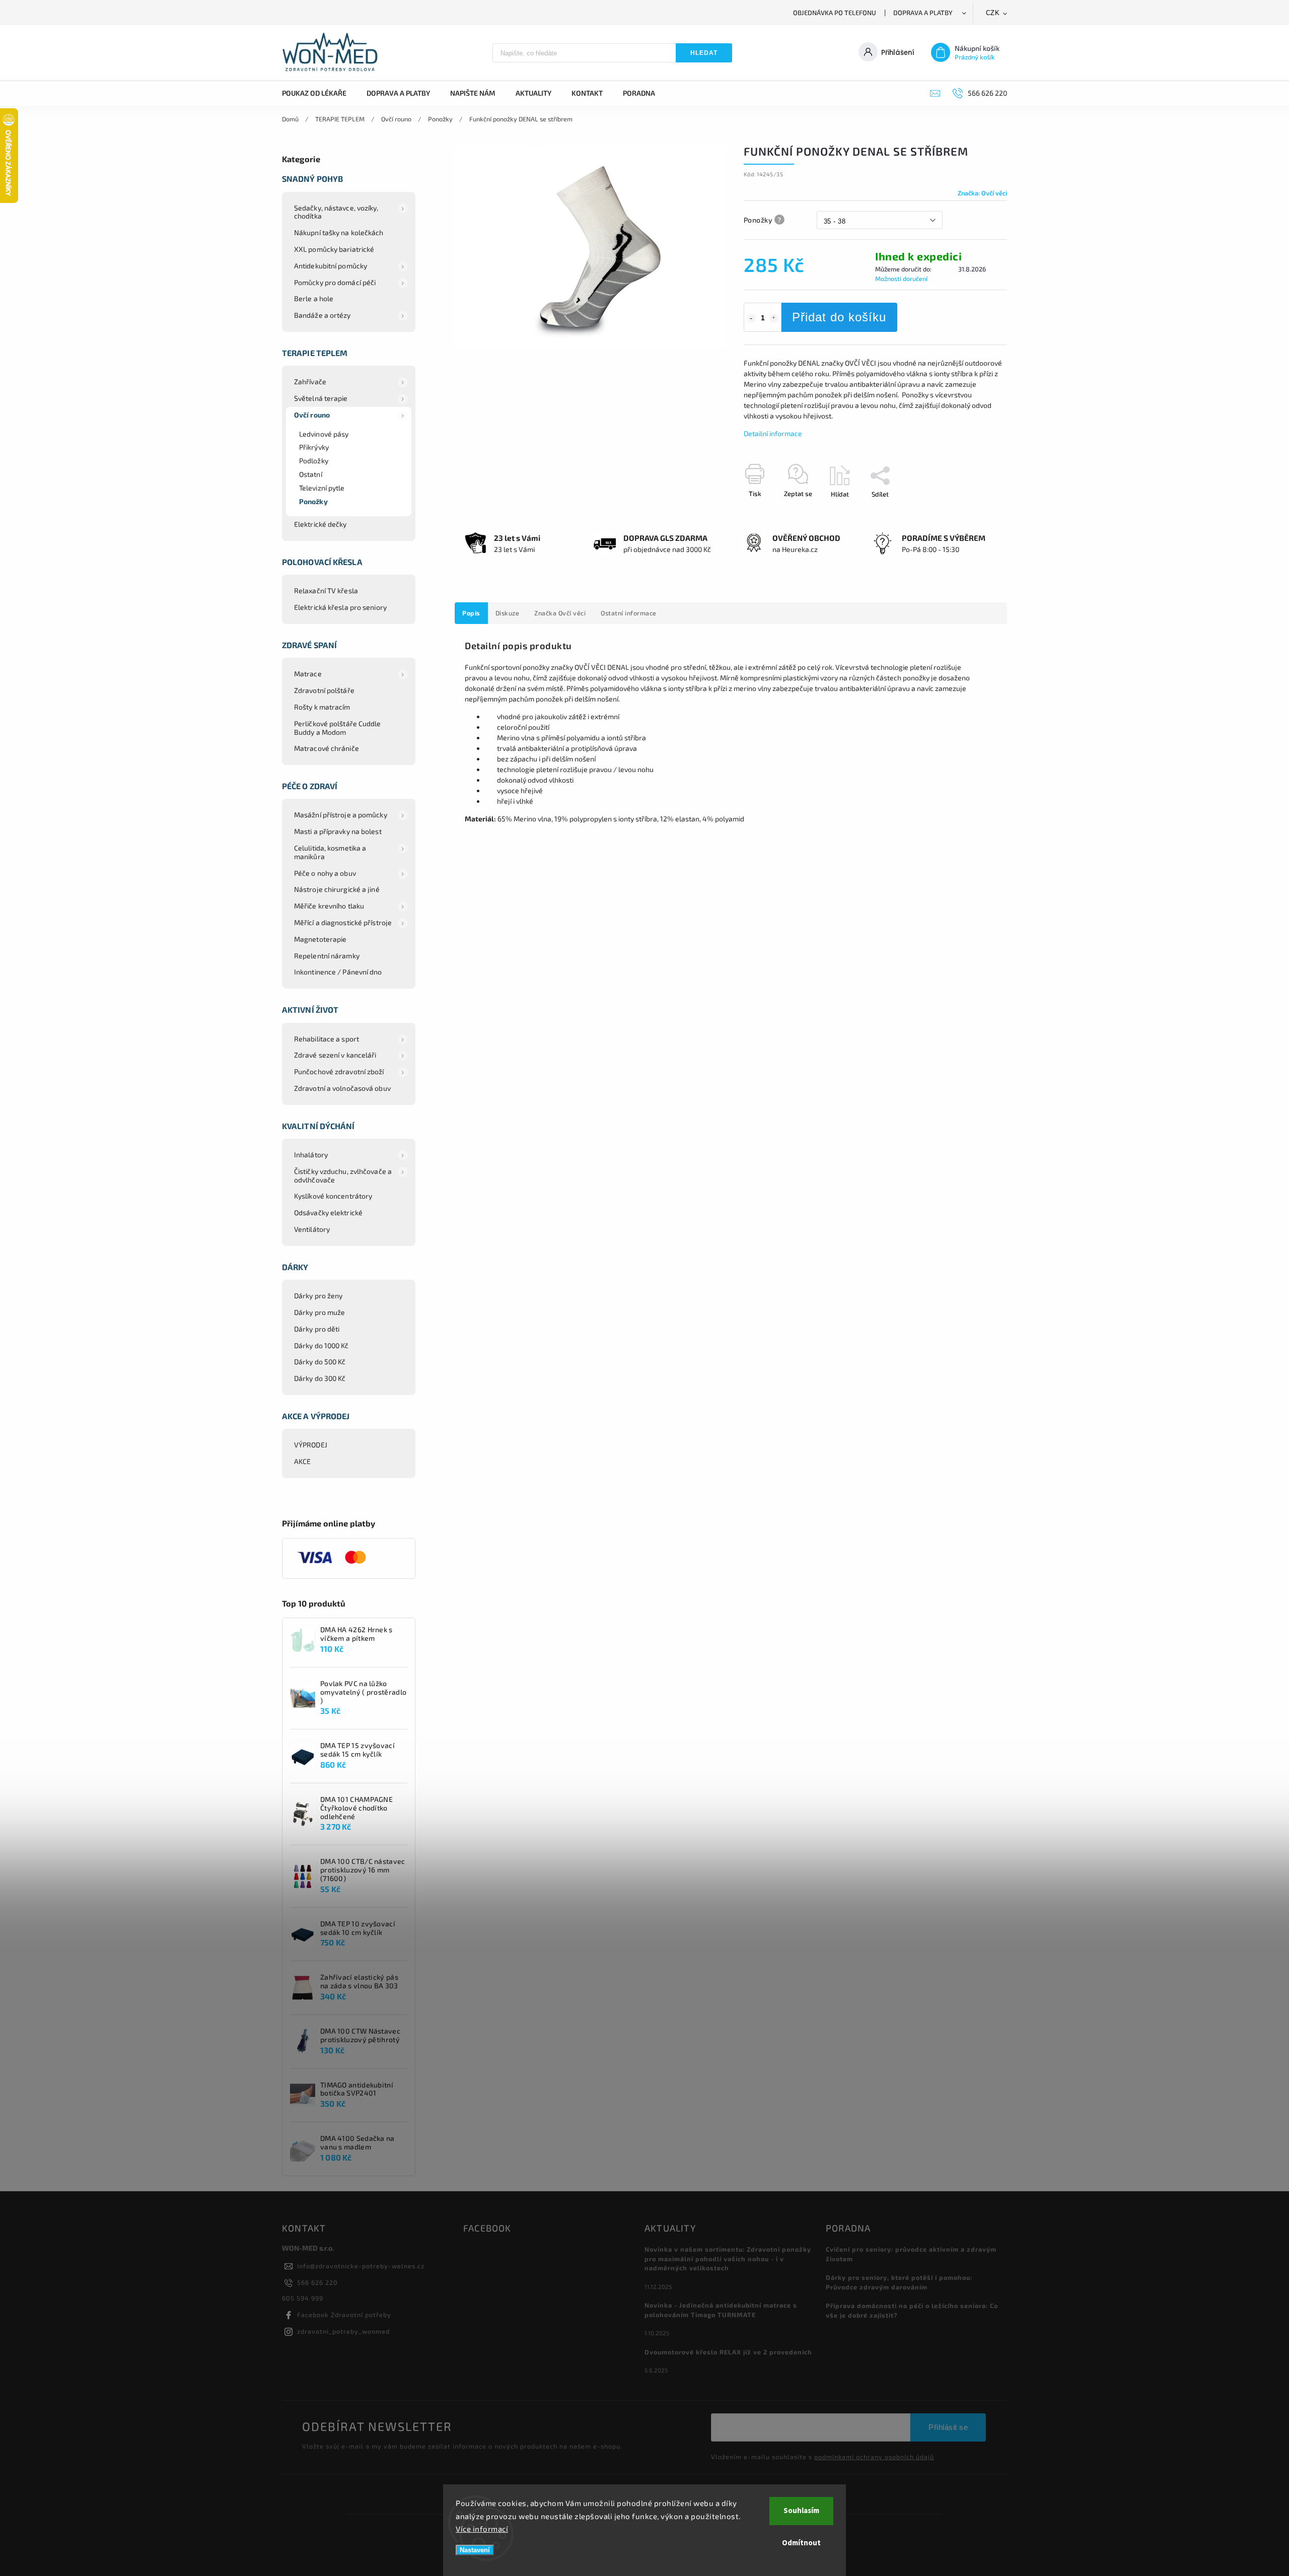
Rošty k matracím (322, 707)
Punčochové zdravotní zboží (339, 1071)
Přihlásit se (948, 2427)
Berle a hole (314, 298)
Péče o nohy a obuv (325, 873)
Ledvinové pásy (324, 434)
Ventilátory (312, 1229)
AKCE (302, 1461)
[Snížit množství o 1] (751, 318)
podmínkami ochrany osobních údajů (874, 2457)
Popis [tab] (471, 613)
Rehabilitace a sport (327, 1039)
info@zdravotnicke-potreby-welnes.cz (361, 2266)
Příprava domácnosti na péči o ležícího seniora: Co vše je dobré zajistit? (912, 2310)
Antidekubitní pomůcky (331, 266)
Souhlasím (801, 2511)
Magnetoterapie (320, 939)
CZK (993, 13)
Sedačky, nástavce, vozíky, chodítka (336, 212)
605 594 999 (303, 2298)
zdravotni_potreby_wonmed (343, 2331)
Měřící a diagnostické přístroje (343, 922)
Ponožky (313, 501)
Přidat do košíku (839, 317)
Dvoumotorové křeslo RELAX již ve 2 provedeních (728, 2352)
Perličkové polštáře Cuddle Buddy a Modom (338, 728)
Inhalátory (311, 1155)
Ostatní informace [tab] (629, 613)
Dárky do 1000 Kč (321, 1345)
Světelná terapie (321, 398)
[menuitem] (319, 93)
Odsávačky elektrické (328, 1212)
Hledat (704, 53)
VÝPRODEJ (311, 1445)
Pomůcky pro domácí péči (335, 282)
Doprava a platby (923, 13)
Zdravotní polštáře (324, 690)
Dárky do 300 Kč (320, 1378)
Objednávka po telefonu (835, 13)
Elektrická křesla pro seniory (340, 607)
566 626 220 (317, 2282)
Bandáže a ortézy (323, 315)
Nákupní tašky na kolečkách (339, 232)
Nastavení (475, 2550)
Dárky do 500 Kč (320, 1362)
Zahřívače (310, 381)
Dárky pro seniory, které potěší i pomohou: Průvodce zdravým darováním (899, 2282)
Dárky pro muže (319, 1312)
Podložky (314, 461)
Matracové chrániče (327, 748)
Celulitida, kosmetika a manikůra (330, 852)
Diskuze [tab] (508, 613)
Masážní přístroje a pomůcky (341, 815)
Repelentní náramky (327, 956)
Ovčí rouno (312, 415)
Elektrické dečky (320, 524)
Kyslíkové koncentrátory (333, 1196)
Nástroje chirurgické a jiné (337, 889)
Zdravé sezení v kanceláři (335, 1055)
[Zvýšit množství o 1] (774, 318)
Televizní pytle (322, 488)
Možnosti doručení (901, 279)
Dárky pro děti (317, 1329)
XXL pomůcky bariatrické (334, 249)
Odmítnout (801, 2543)
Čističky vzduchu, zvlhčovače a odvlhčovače (343, 1175)
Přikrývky (314, 447)
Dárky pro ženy (318, 1296)
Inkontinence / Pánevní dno (338, 972)
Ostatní (311, 474)
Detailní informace (773, 433)
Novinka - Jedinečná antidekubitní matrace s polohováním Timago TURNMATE (721, 2310)
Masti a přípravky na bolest (338, 831)
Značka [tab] (560, 613)
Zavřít (975, 512)
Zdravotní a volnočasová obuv (342, 1088)
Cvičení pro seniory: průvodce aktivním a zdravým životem (911, 2254)
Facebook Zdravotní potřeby (344, 2315)
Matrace (308, 674)
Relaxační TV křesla (326, 590)
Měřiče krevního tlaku (329, 906)
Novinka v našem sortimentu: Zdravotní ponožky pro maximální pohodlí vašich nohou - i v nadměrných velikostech (728, 2259)
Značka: (982, 193)
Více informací (482, 2529)
